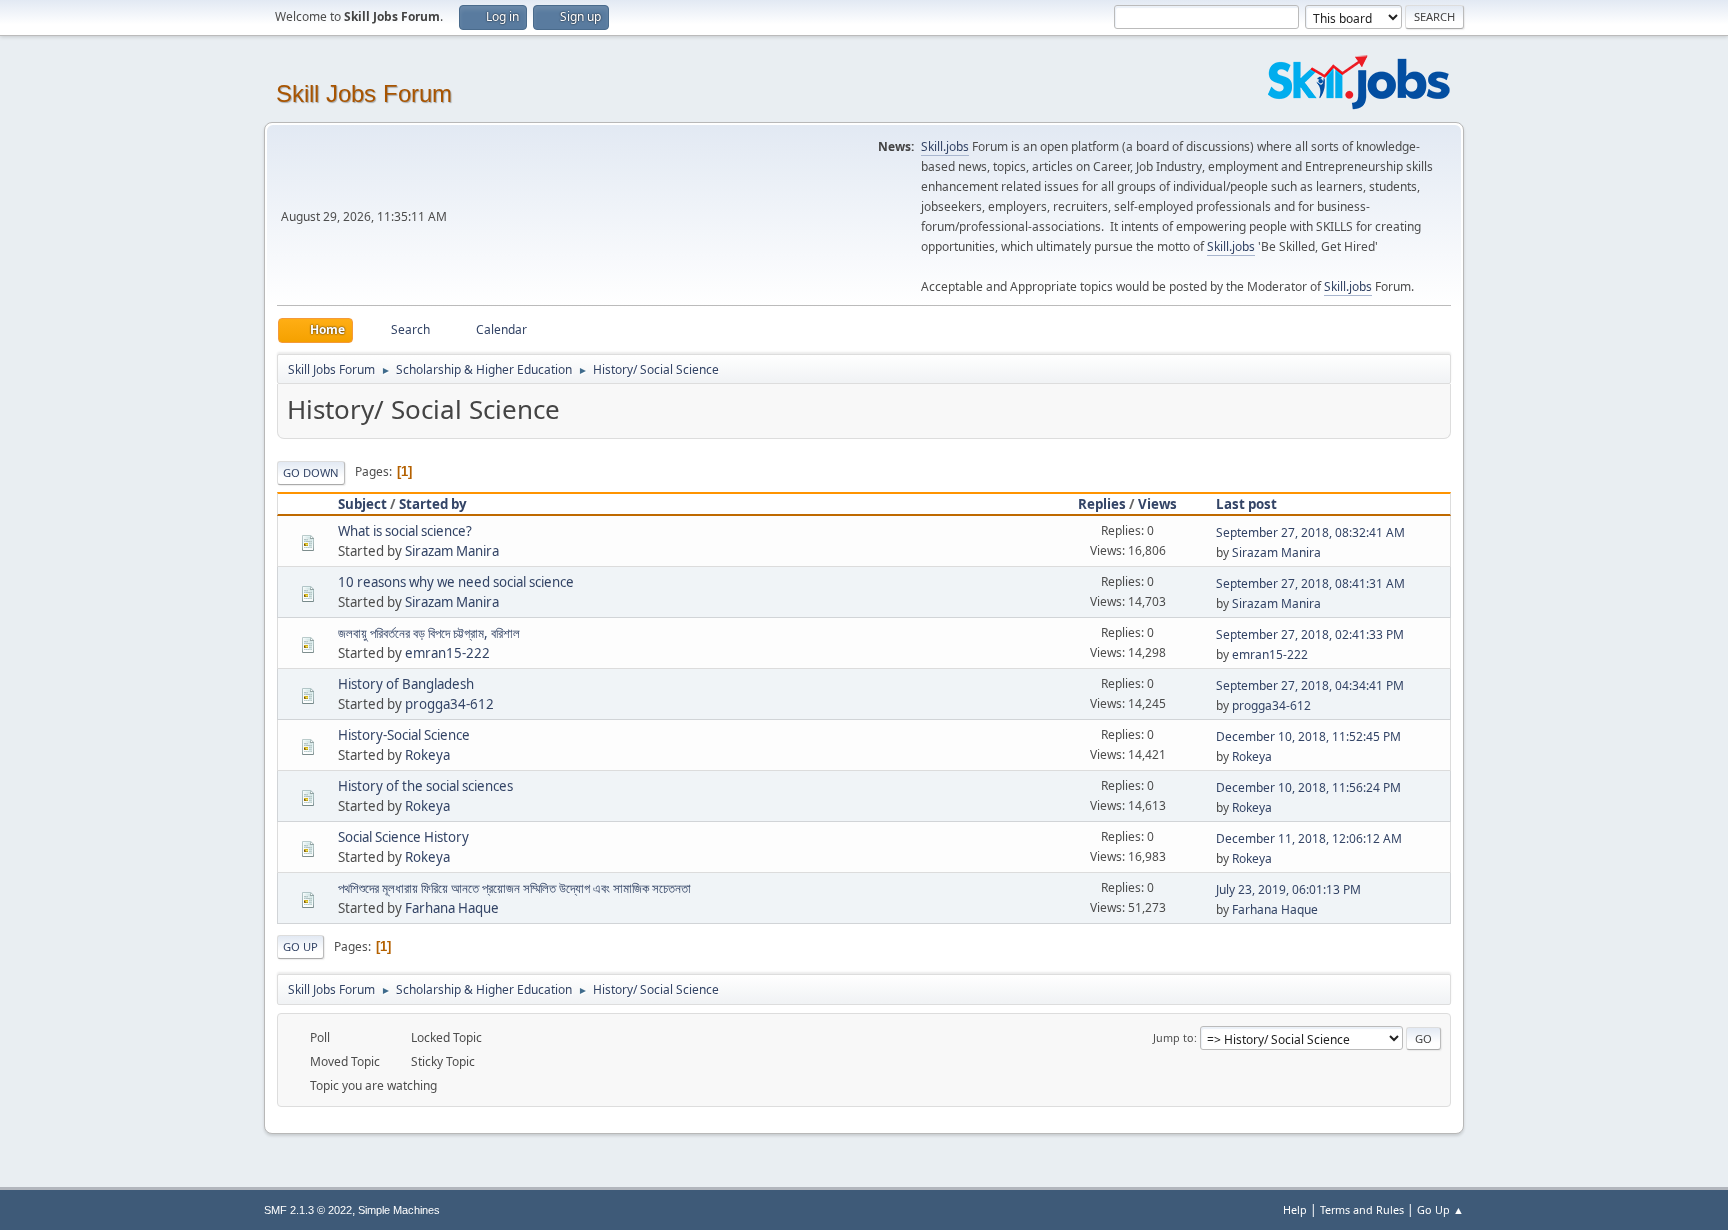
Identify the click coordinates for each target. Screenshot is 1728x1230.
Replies (1102, 504)
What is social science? (405, 531)
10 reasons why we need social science (456, 582)
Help (1295, 1209)
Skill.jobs (945, 146)
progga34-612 (449, 704)
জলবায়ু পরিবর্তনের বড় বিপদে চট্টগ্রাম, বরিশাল (429, 633)
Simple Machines (399, 1210)
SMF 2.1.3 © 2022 (308, 1210)
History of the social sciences (425, 786)
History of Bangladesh (406, 684)
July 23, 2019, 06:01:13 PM (1288, 889)
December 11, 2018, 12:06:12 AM (1309, 838)
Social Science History (403, 837)
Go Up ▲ (1440, 1209)
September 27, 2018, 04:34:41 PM (1310, 685)
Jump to (1173, 1037)
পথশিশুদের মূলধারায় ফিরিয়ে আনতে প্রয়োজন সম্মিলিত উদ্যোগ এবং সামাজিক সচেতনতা (514, 888)
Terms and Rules (1362, 1209)
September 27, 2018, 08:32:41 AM (1310, 532)
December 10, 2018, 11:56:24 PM (1308, 787)
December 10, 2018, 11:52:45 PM (1308, 736)
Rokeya (427, 755)
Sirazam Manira (452, 551)
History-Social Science (404, 735)
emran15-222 (447, 653)
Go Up (300, 946)
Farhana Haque (452, 908)
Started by (433, 504)
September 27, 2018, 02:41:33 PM (1310, 634)
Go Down (311, 472)
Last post (1246, 504)
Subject (362, 504)
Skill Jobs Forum (364, 93)
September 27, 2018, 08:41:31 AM (1310, 583)
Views (1157, 504)
